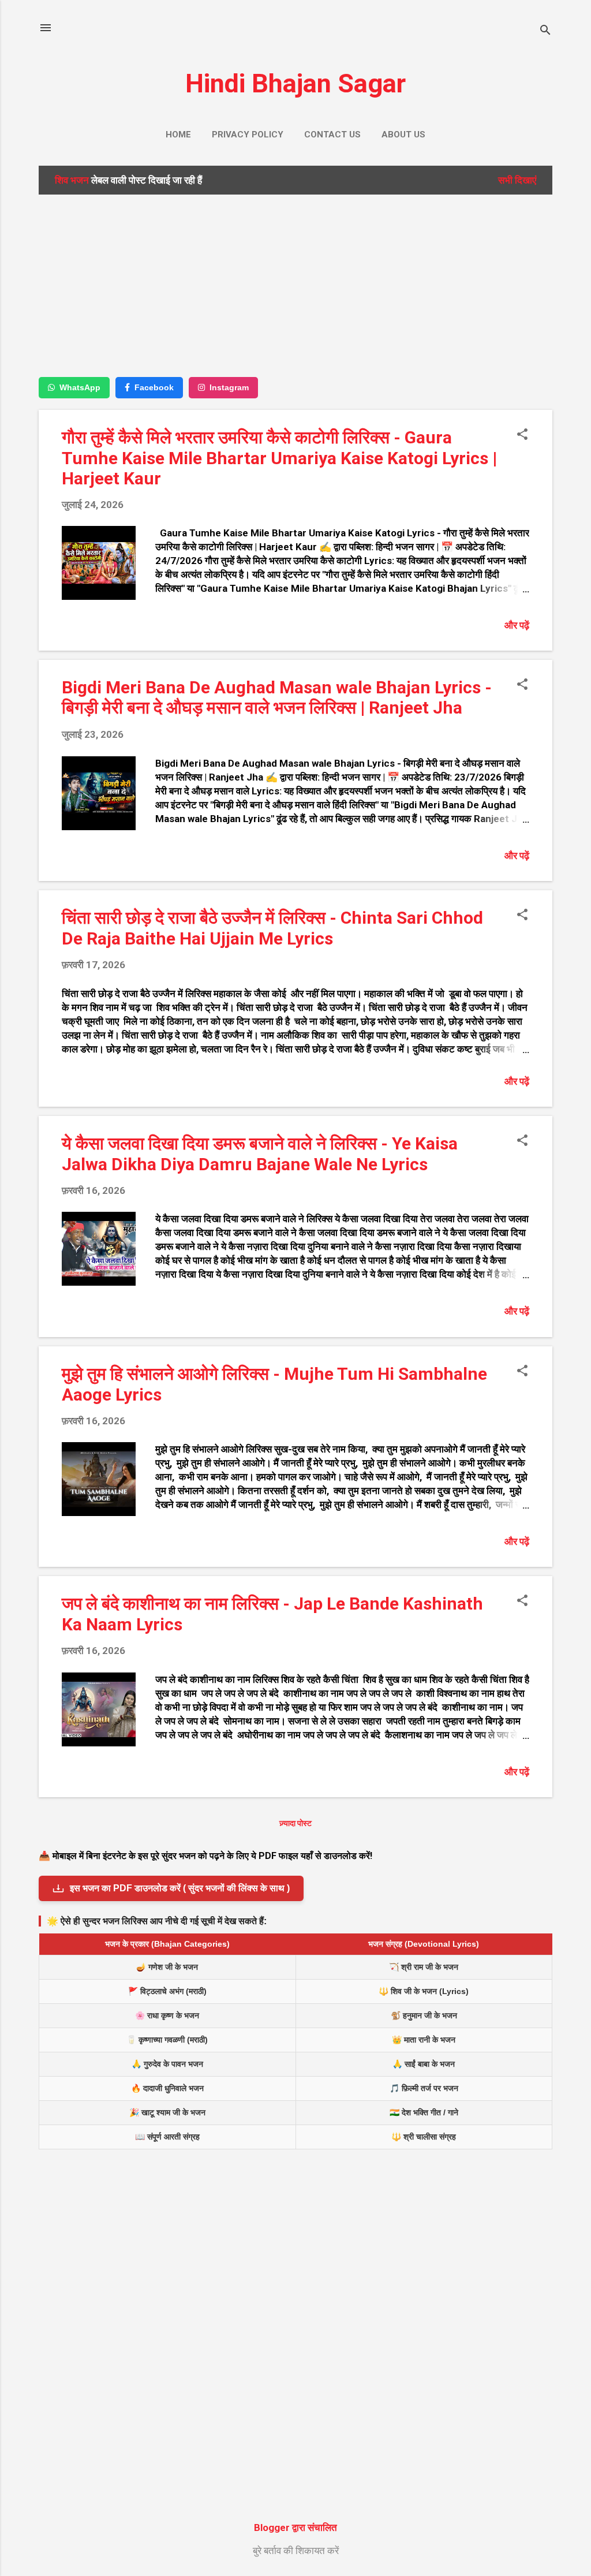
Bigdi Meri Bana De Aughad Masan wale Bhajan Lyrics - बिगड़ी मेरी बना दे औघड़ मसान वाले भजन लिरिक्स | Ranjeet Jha (277, 697)
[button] (522, 436)
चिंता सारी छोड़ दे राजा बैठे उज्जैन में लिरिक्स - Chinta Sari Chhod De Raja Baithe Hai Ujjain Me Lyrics (272, 928)
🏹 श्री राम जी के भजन (424, 1967)
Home (178, 135)
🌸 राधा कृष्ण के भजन (167, 2015)
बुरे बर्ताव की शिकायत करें (296, 2551)
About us (403, 135)
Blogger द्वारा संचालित (295, 2528)
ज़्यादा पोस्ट (295, 1823)
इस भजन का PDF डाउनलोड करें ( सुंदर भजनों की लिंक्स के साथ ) (180, 1888)
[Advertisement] (295, 285)
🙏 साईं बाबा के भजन (424, 2064)
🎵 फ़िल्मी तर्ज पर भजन (424, 2088)
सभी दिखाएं (517, 180)
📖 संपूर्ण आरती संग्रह (167, 2137)
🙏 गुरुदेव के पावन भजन (167, 2064)
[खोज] (545, 31)
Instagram (229, 387)
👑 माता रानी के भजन (424, 2040)
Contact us (332, 135)
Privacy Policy (248, 135)
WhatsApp (80, 387)
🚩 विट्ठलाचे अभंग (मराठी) (167, 1991)
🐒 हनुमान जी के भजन (424, 2015)
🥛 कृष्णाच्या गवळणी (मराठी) (167, 2040)
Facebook (154, 387)
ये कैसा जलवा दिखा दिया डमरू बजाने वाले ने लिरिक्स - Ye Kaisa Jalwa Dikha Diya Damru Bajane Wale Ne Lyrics (260, 1154)
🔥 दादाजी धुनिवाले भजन (167, 2088)
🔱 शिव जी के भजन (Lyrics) (424, 1991)
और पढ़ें (517, 625)
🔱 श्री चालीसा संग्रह (424, 2137)
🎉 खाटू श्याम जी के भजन (167, 2112)
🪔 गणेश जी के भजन (167, 1967)
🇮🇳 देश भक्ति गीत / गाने (424, 2112)
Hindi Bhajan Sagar (295, 83)
